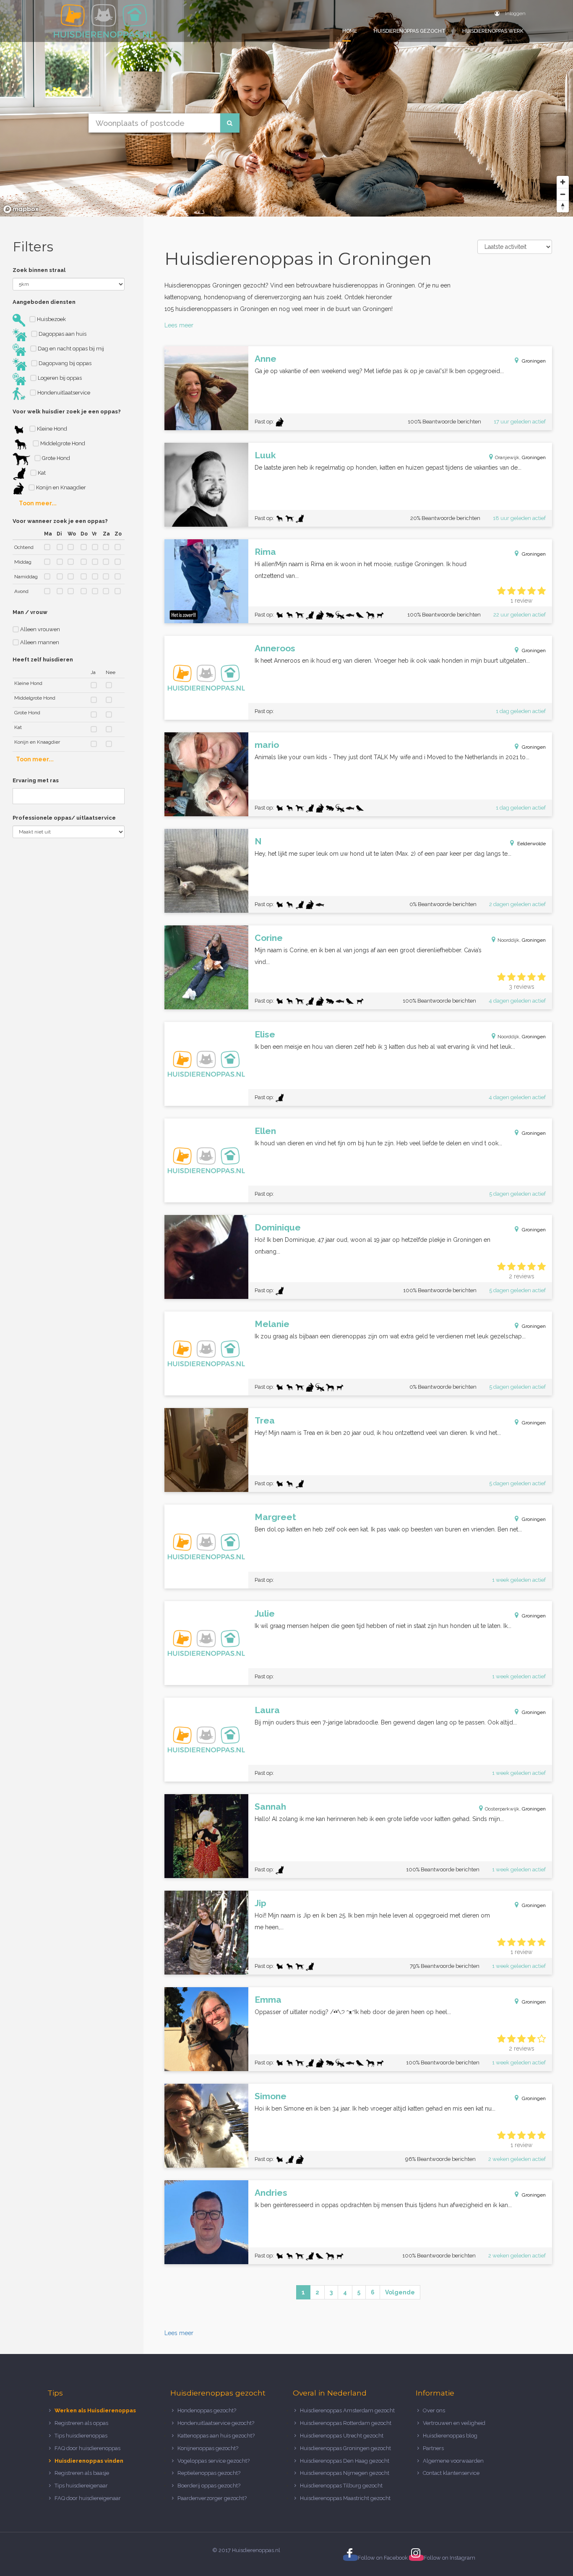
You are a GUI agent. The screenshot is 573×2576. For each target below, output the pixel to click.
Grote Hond (55, 458)
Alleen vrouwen (39, 629)
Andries (271, 2193)
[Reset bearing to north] (563, 206)
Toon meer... (38, 503)
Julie (265, 1613)
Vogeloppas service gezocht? (214, 2461)
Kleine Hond (51, 429)
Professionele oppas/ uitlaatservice (64, 818)
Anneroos (275, 648)
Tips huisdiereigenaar (81, 2486)
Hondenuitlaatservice (63, 393)
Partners (433, 2448)
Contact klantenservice (451, 2473)
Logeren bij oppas (59, 378)
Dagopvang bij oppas (64, 363)
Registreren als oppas (81, 2423)
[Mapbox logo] (21, 209)
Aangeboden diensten (44, 302)
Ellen (265, 1131)
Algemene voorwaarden (453, 2461)
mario (267, 745)
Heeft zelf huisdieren (43, 660)
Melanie (272, 1324)
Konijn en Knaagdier (60, 487)
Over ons (434, 2410)
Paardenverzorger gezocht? (212, 2498)
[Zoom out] (563, 194)
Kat (41, 473)
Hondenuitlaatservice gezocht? (216, 2423)
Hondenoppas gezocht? (207, 2410)
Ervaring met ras (36, 780)
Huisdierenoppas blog (450, 2436)
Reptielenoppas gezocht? (209, 2473)
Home (350, 31)
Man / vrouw (30, 612)
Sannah (270, 1807)
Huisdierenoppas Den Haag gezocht (345, 2461)
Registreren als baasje (82, 2473)
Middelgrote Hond (62, 443)
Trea (265, 1420)
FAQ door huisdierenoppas (88, 2448)
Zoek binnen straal (39, 270)
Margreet (275, 1517)
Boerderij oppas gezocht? (209, 2486)
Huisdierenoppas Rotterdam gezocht (346, 2423)
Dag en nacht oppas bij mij (70, 349)
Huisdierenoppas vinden (89, 2461)
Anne (266, 359)
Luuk (265, 455)
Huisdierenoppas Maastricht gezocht (345, 2498)
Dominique (278, 1227)
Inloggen (515, 13)
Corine (269, 938)
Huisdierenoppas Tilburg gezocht (341, 2486)
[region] (286, 108)
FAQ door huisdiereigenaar (88, 2498)
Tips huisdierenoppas (81, 2436)
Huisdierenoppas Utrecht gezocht (342, 2436)
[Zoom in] (563, 182)
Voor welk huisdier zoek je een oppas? (67, 411)
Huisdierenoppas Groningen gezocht (345, 2448)
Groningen (534, 361)
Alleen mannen (39, 642)
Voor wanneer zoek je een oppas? (60, 521)
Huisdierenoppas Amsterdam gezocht (347, 2410)
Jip (260, 1903)
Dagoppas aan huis (62, 334)
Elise (265, 1034)
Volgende (400, 2292)
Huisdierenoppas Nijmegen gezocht (345, 2473)
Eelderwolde (531, 844)
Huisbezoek (51, 319)
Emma (268, 2000)
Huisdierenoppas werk (493, 31)
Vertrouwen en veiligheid (454, 2423)
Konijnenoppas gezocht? (208, 2448)
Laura (267, 1710)
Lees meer (179, 325)
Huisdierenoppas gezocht (410, 31)
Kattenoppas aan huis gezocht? (216, 2436)
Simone (271, 2096)
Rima (265, 552)
